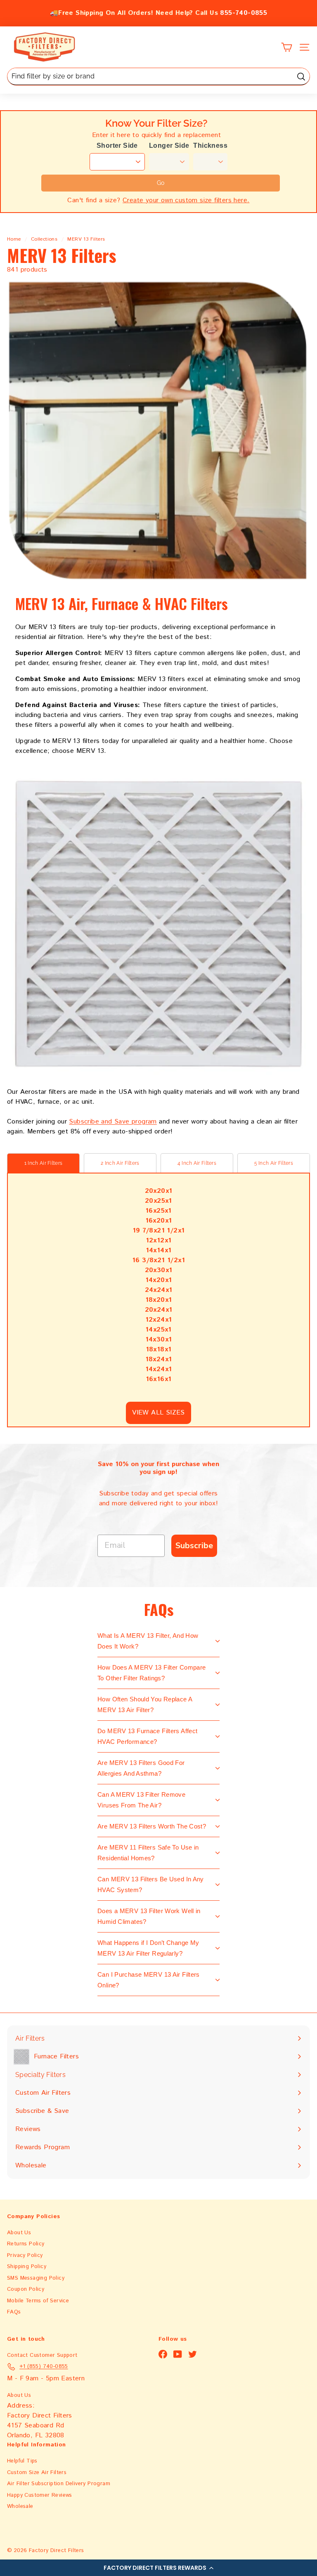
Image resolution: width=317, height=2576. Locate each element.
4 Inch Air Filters (197, 1163)
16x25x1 (158, 1211)
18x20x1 (159, 1300)
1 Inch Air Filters (43, 1163)
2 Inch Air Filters (120, 1163)
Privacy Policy (25, 2255)
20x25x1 (158, 1201)
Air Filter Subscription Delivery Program (59, 2484)
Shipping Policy (27, 2267)
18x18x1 (159, 1350)
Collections (44, 239)
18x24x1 (159, 1359)
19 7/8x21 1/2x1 (159, 1231)
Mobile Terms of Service (38, 2301)
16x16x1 (159, 1379)
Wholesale (20, 2506)
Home (14, 239)
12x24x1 (159, 1320)
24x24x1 (159, 1290)
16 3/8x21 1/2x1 (158, 1260)
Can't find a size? (158, 200)
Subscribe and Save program (113, 1122)
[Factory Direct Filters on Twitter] (193, 2354)
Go (161, 183)
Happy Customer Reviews (40, 2495)
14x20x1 (159, 1280)
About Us (19, 2233)
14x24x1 (159, 1369)
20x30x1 (159, 1270)
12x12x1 (159, 1241)
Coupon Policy (26, 2289)
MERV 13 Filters (86, 239)
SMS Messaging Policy (36, 2278)
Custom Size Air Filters (37, 2473)
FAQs (14, 2312)
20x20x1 (159, 1191)
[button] (158, 2568)
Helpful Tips (22, 2461)
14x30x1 (159, 1340)
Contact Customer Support (42, 2355)
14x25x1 (158, 1330)
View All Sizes (158, 1413)
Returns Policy (26, 2244)
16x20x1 (159, 1221)
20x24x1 (159, 1310)
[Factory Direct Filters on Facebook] (163, 2354)
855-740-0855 (244, 13)
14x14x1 (159, 1250)
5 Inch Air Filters (274, 1163)
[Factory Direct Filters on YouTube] (178, 2354)
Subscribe (194, 1546)
